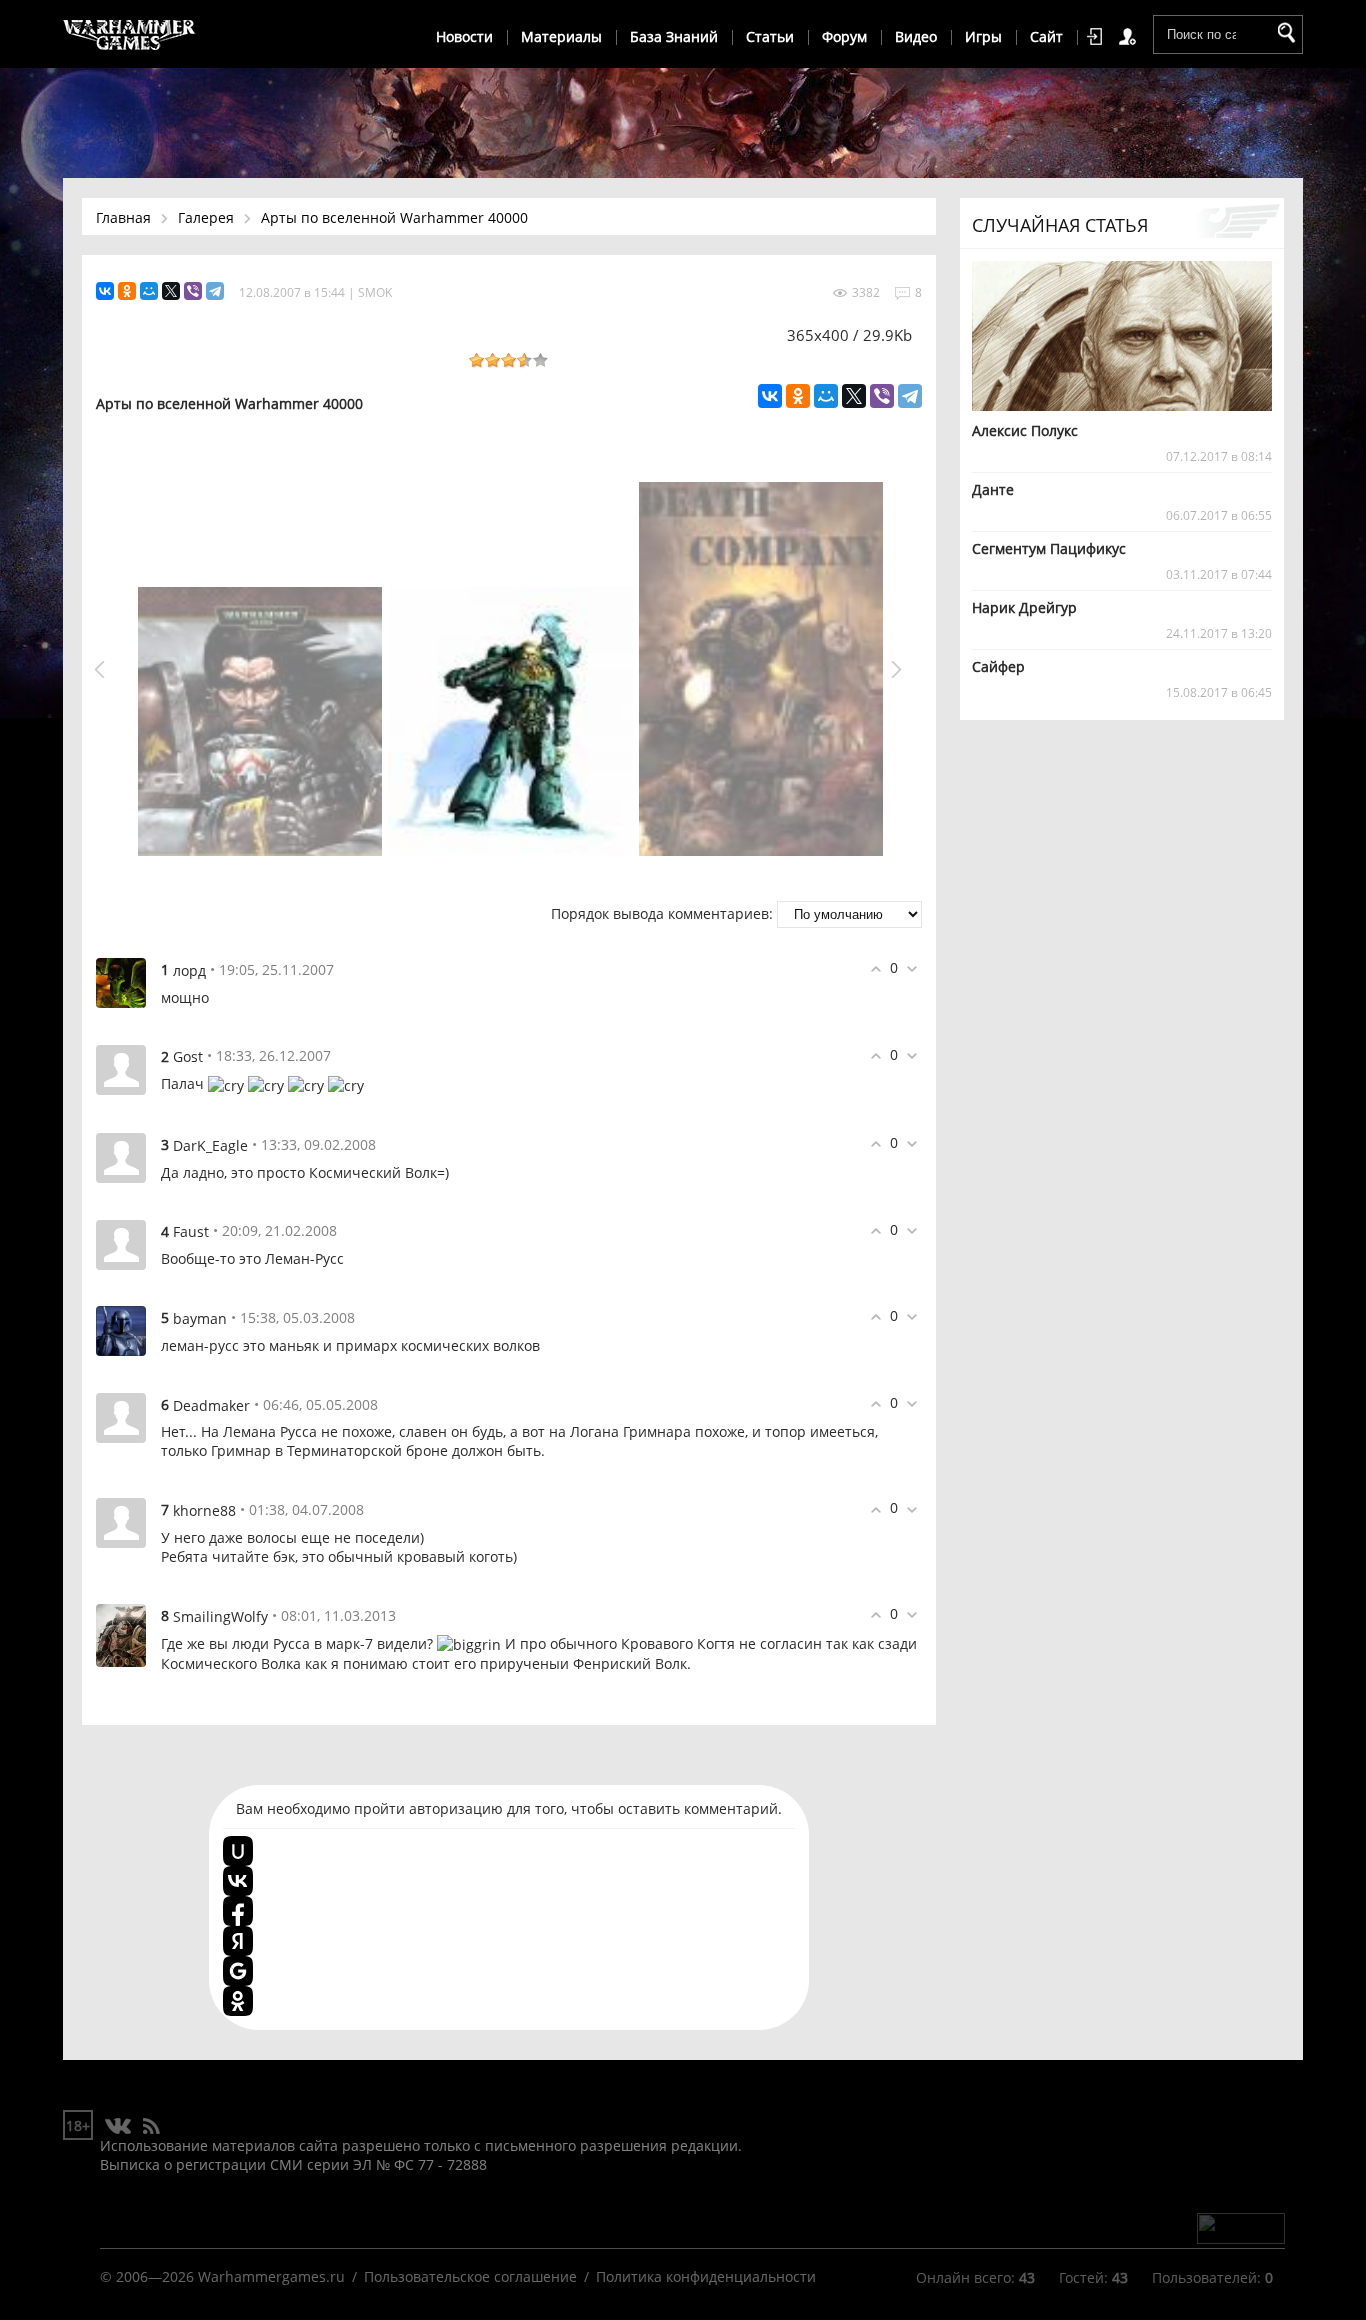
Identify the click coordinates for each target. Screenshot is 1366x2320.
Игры (983, 36)
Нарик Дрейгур (1024, 607)
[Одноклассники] (127, 291)
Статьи (770, 36)
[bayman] (121, 1329)
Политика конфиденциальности (706, 2276)
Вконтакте (118, 2127)
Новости (464, 36)
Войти (1098, 37)
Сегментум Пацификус (1049, 548)
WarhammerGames (130, 35)
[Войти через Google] (238, 1971)
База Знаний (674, 36)
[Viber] (193, 291)
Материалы (561, 36)
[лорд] (121, 981)
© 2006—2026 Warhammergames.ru (222, 2276)
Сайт (1046, 36)
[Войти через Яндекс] (238, 1941)
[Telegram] (215, 291)
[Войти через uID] (238, 1851)
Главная (123, 217)
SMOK (375, 292)
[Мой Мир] (149, 291)
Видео (916, 36)
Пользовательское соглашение (470, 2276)
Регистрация (1131, 37)
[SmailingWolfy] (121, 1633)
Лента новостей (151, 2127)
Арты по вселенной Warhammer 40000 (394, 217)
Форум (844, 36)
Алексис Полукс (1025, 430)
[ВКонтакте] (105, 291)
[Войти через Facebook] (238, 1911)
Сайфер (998, 666)
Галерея (206, 217)
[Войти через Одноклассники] (238, 2001)
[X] (171, 291)
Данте (993, 489)
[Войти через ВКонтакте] (238, 1881)
